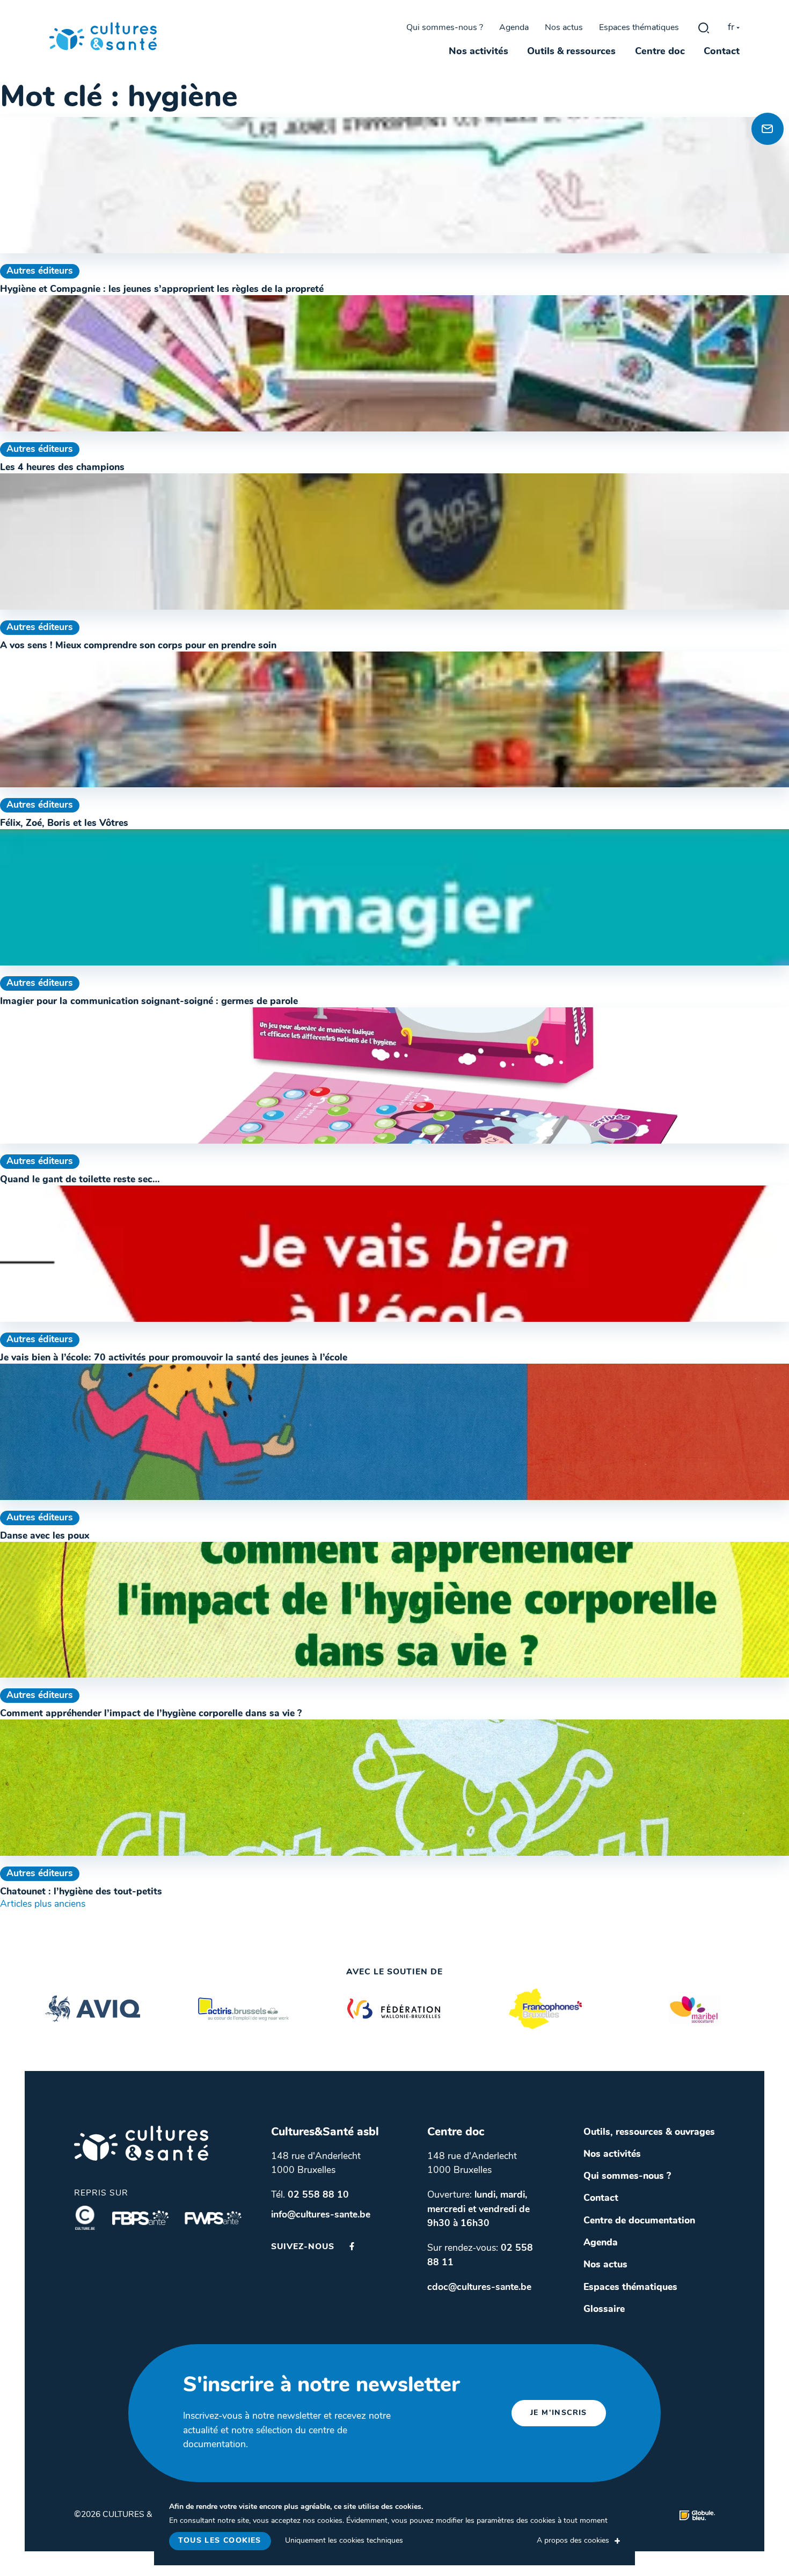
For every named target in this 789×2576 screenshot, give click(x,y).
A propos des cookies (573, 2541)
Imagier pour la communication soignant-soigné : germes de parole (149, 1002)
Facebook (352, 2246)
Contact (722, 52)
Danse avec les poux (45, 1536)
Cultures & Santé (141, 2143)
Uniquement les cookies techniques (344, 2541)
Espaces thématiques (639, 28)
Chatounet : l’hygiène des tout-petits (81, 1892)
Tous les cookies (220, 2541)
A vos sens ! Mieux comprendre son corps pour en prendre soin (138, 646)
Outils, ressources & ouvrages (649, 2132)
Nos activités (478, 52)
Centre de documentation (639, 2221)
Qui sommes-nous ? (445, 28)
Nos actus (564, 28)
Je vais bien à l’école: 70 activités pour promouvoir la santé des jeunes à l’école (174, 1358)
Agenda (514, 28)
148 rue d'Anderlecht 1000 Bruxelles (316, 2164)
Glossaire (604, 2310)
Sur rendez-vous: (480, 2255)
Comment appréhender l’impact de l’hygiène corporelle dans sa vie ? (151, 1714)
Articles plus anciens (43, 1904)
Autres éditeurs (40, 271)
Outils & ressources (571, 52)
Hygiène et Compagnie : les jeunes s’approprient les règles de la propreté (162, 290)
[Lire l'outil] (394, 185)
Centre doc (660, 52)
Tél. (310, 2195)
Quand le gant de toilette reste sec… (80, 1180)
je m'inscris (559, 2413)
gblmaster (704, 28)
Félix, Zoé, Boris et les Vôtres (64, 824)
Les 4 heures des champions (62, 468)
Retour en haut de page (764, 91)
